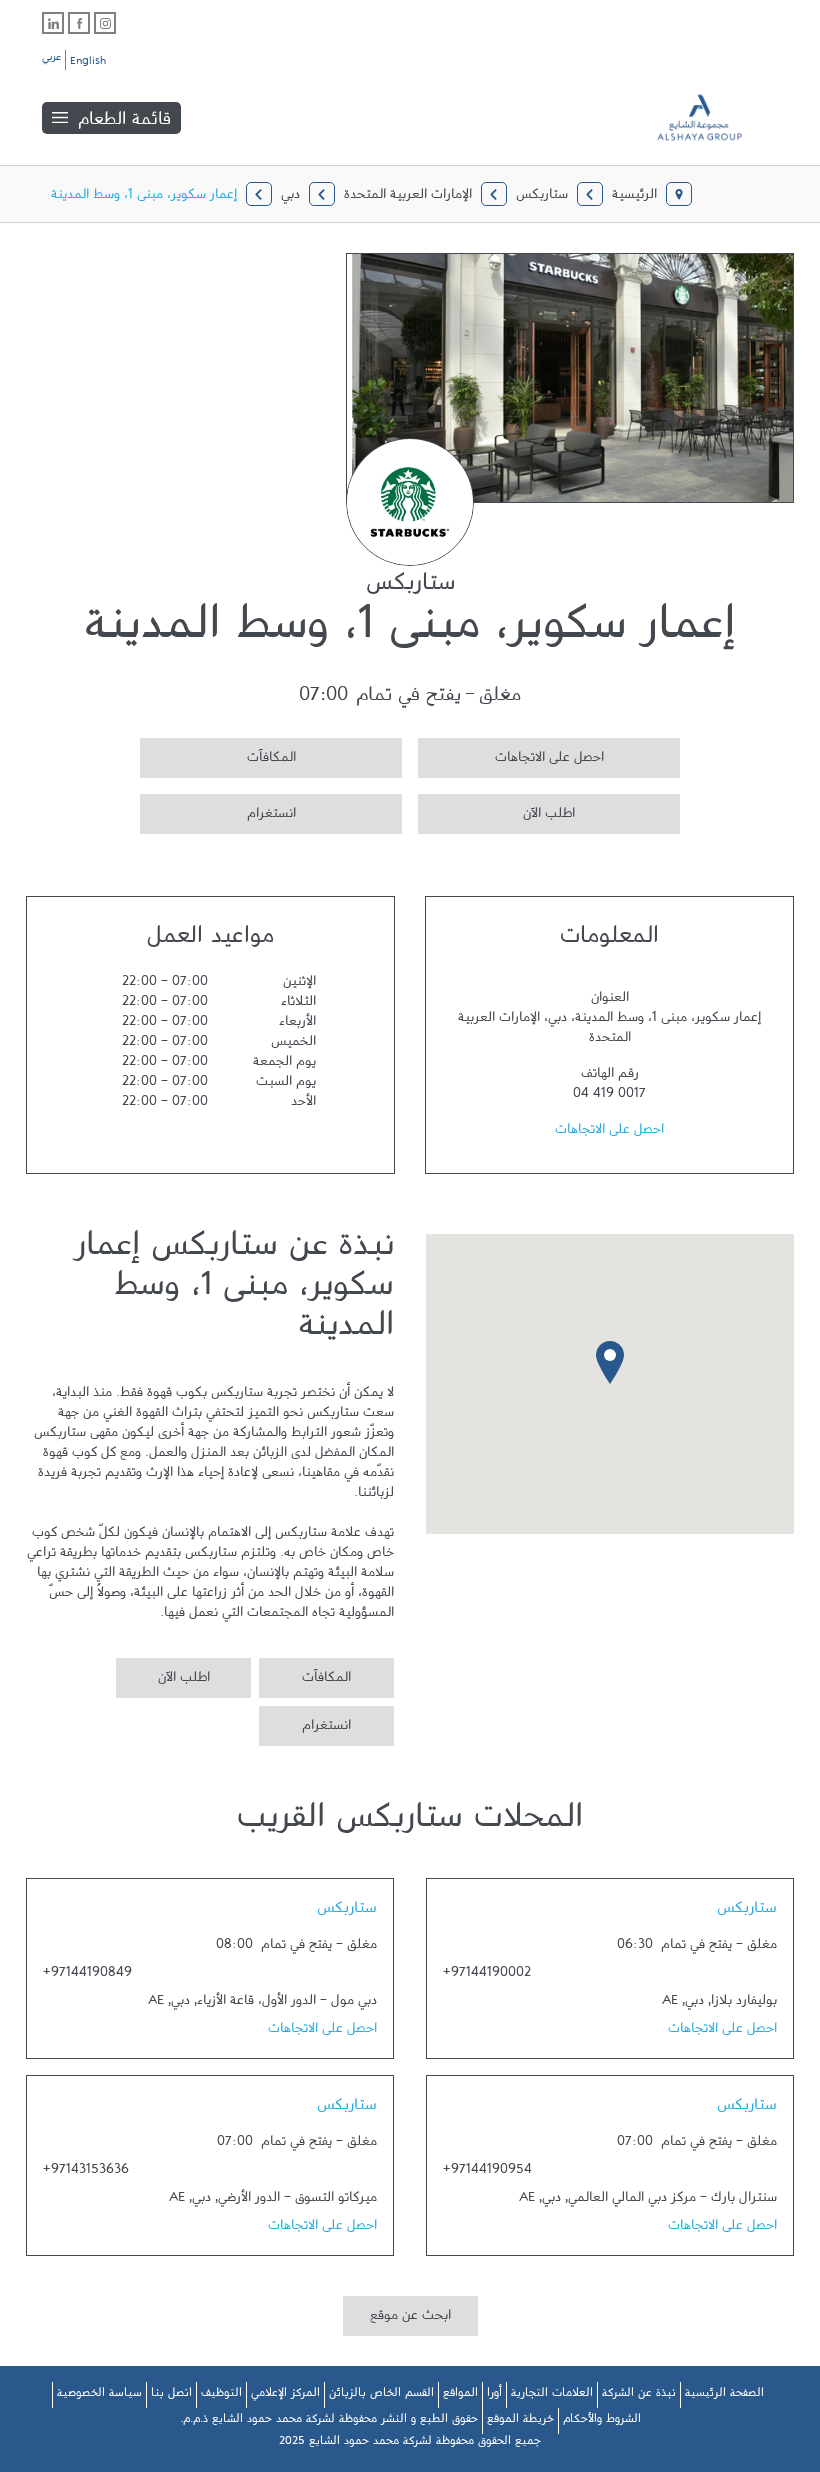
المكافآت (218, 754)
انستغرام (218, 810)
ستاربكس (747, 1912)
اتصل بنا (171, 2396)
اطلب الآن (496, 810)
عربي (51, 60)
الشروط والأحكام (602, 2422)
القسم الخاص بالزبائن (381, 2396)
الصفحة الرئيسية (724, 2396)
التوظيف (221, 2396)
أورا (494, 2396)
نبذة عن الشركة (639, 2396)
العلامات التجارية (552, 2396)
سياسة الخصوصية (99, 2396)
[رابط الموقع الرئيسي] (714, 117)
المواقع (460, 2396)
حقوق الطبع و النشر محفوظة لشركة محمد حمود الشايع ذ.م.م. (329, 2422)
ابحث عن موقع (410, 2319)
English (88, 64)
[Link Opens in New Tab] (105, 23)
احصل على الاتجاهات (511, 754)
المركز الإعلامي (285, 2396)
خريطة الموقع (520, 2422)
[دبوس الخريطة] (610, 1361)
